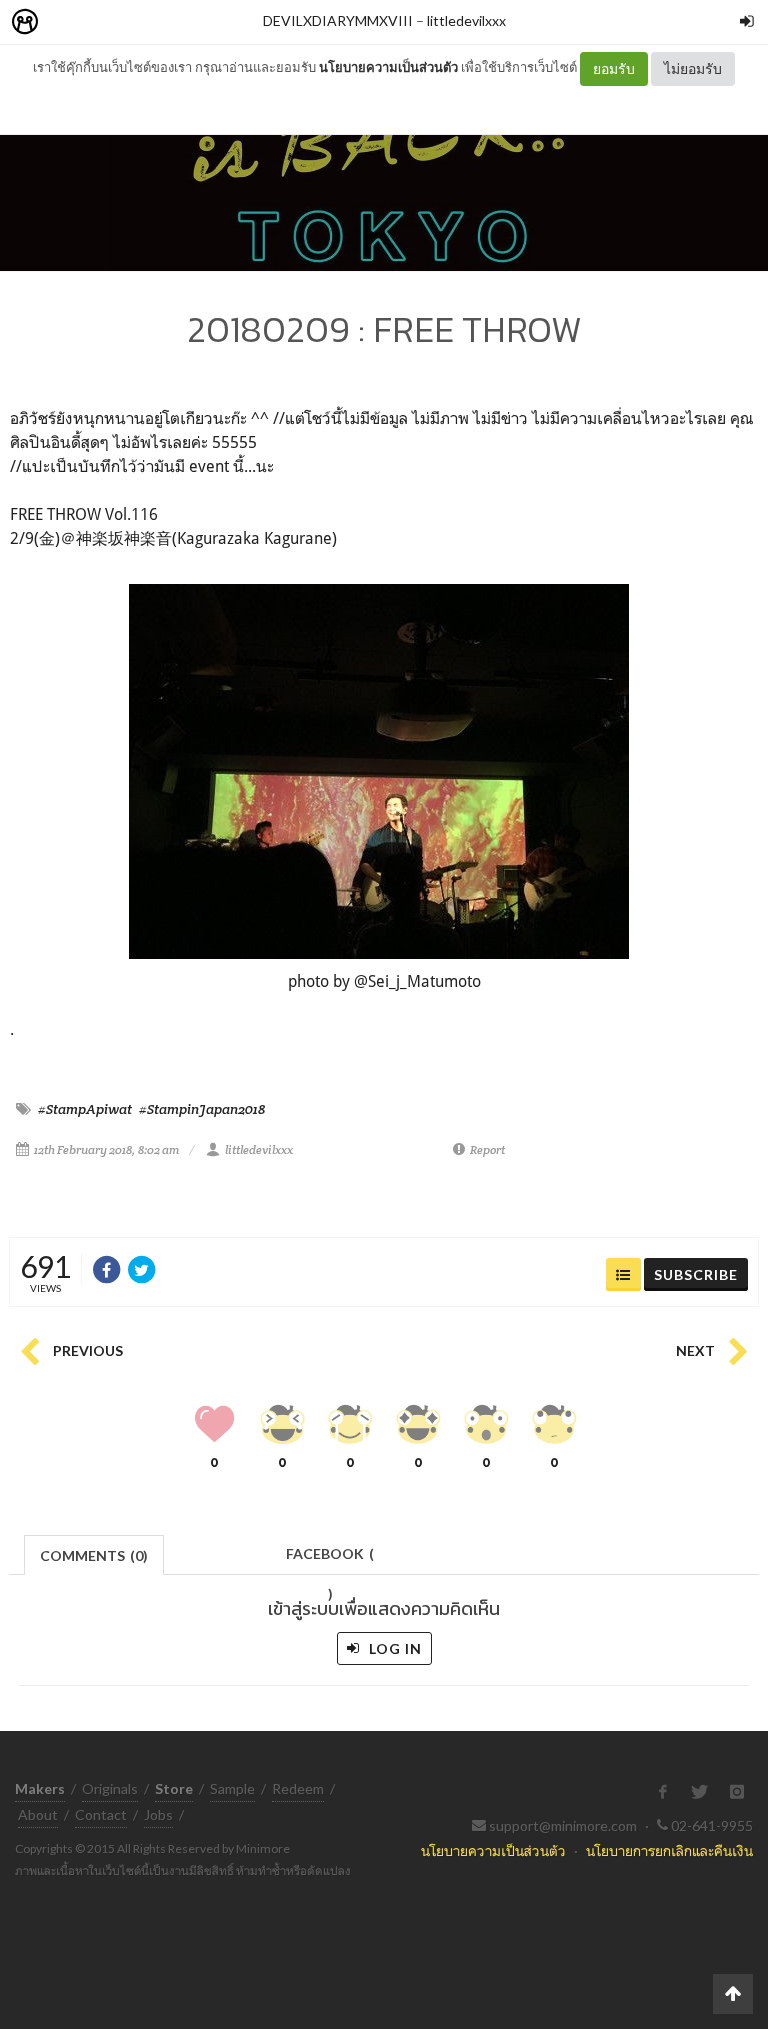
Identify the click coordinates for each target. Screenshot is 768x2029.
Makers (69, 22)
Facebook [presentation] (330, 1559)
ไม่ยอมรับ (693, 68)
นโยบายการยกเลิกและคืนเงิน (669, 1850)
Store (138, 22)
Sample (232, 1788)
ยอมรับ (614, 68)
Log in (393, 1648)
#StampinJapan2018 (202, 1109)
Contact (101, 1814)
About (38, 1814)
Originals (110, 1788)
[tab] (94, 1553)
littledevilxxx (466, 20)
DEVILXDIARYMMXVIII (338, 20)
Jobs (158, 1814)
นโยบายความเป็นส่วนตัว (388, 67)
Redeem (298, 1788)
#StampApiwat (85, 1109)
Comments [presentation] (94, 1555)
